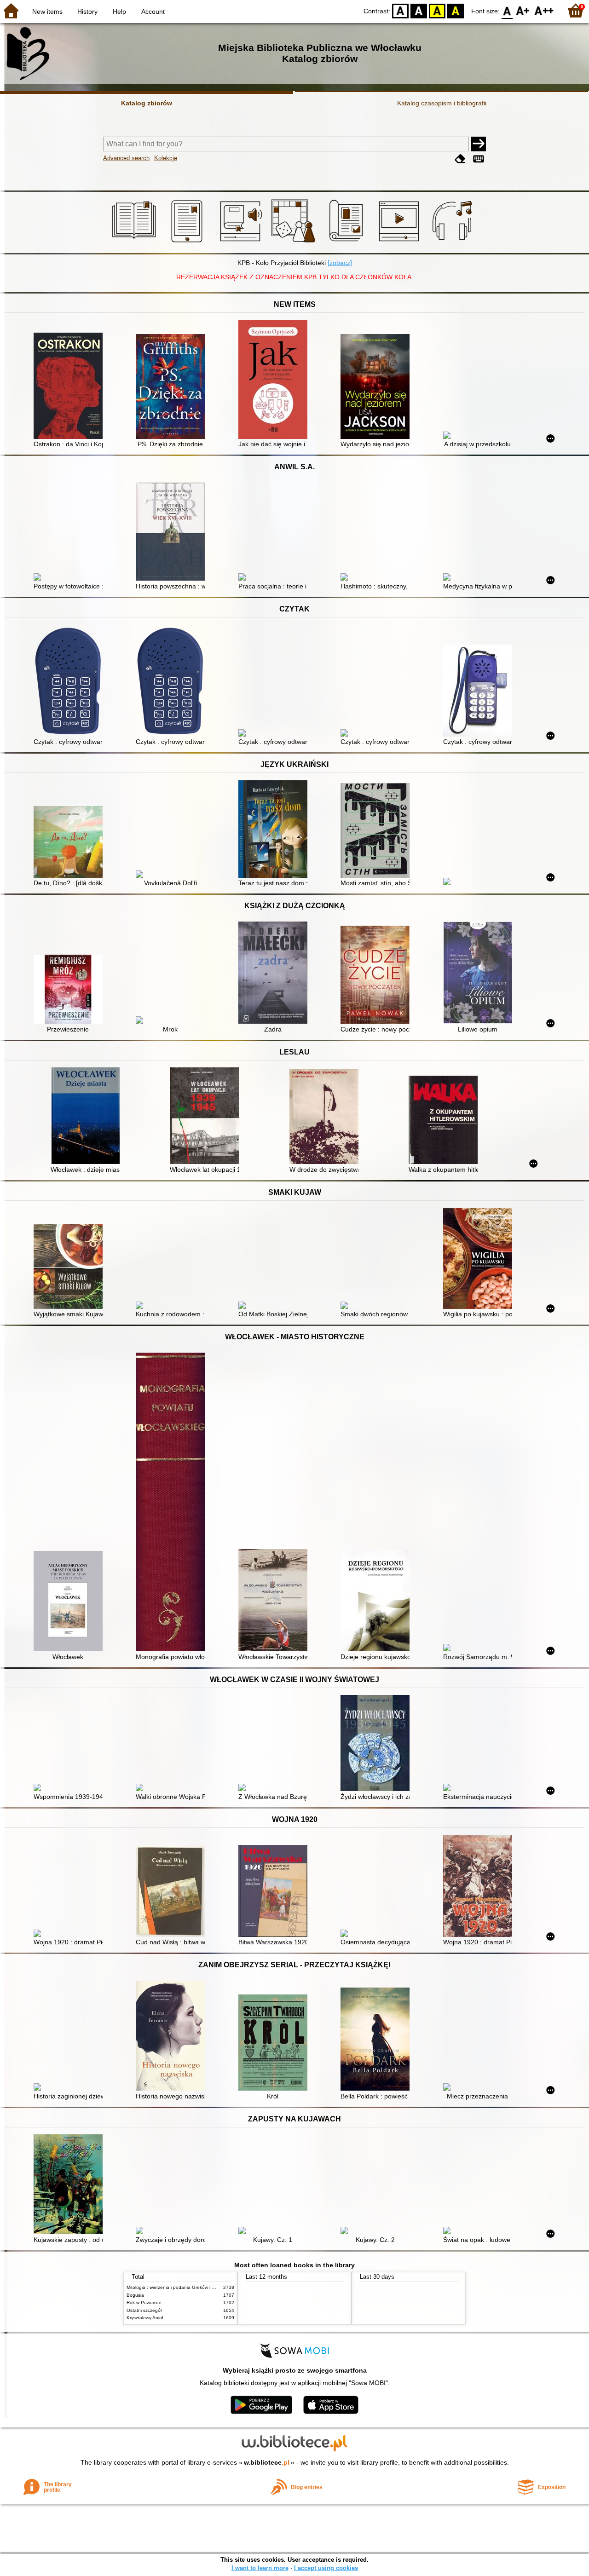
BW (419, 10)
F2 (544, 10)
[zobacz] (340, 263)
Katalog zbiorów (147, 103)
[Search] (479, 144)
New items (47, 12)
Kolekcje (166, 158)
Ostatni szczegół (144, 2310)
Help (119, 12)
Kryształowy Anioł (145, 2318)
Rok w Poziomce (144, 2302)
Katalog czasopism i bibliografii (442, 103)
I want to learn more (260, 2568)
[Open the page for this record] (70, 387)
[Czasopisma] (348, 242)
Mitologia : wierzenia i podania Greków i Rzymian (178, 2287)
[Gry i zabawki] (295, 242)
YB (437, 10)
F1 (523, 10)
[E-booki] (188, 242)
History (87, 12)
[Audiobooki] (242, 242)
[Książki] (136, 242)
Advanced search (126, 158)
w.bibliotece (267, 2462)
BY (456, 10)
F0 (507, 10)
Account (153, 12)
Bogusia (135, 2295)
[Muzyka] (453, 242)
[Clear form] (460, 159)
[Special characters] (479, 159)
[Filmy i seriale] (401, 242)
